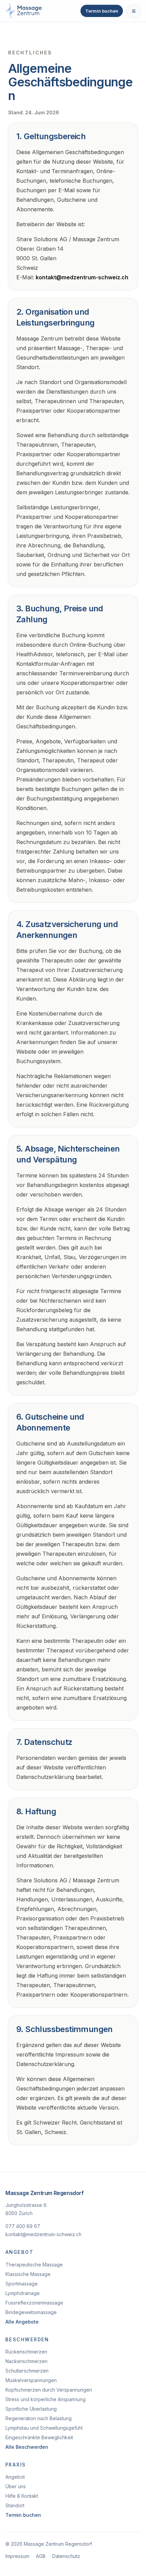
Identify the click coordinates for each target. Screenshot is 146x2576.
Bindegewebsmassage (31, 2312)
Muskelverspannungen (31, 2380)
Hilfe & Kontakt (22, 2496)
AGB (41, 2556)
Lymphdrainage (23, 2293)
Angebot (15, 2477)
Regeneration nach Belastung (39, 2418)
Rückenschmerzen (26, 2352)
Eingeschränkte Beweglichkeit (39, 2437)
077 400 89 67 (23, 2226)
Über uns (16, 2486)
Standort (15, 2505)
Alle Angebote (22, 2322)
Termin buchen (102, 11)
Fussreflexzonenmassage (34, 2303)
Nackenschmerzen (26, 2361)
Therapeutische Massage (34, 2265)
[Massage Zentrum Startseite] (24, 11)
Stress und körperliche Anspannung (45, 2399)
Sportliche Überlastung (31, 2409)
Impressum (17, 2556)
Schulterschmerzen (27, 2371)
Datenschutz (66, 2556)
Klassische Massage (28, 2274)
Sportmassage (22, 2284)
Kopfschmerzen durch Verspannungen (49, 2390)
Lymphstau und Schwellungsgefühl (44, 2428)
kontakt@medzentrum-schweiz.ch (82, 277)
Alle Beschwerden (27, 2447)
